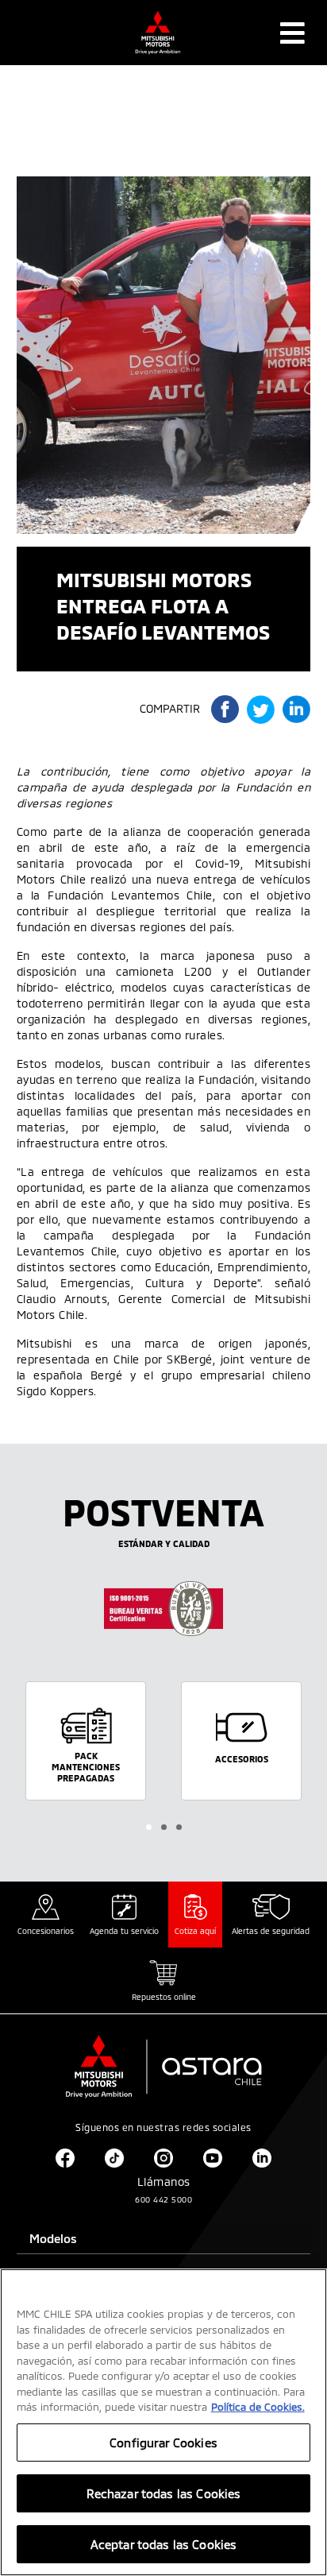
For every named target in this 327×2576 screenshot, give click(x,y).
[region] (163, 2422)
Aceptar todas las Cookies (164, 2544)
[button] (149, 1827)
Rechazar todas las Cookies (164, 2493)
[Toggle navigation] (292, 33)
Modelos (53, 2238)
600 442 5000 (163, 2199)
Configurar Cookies (163, 2443)
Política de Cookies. (258, 2407)
